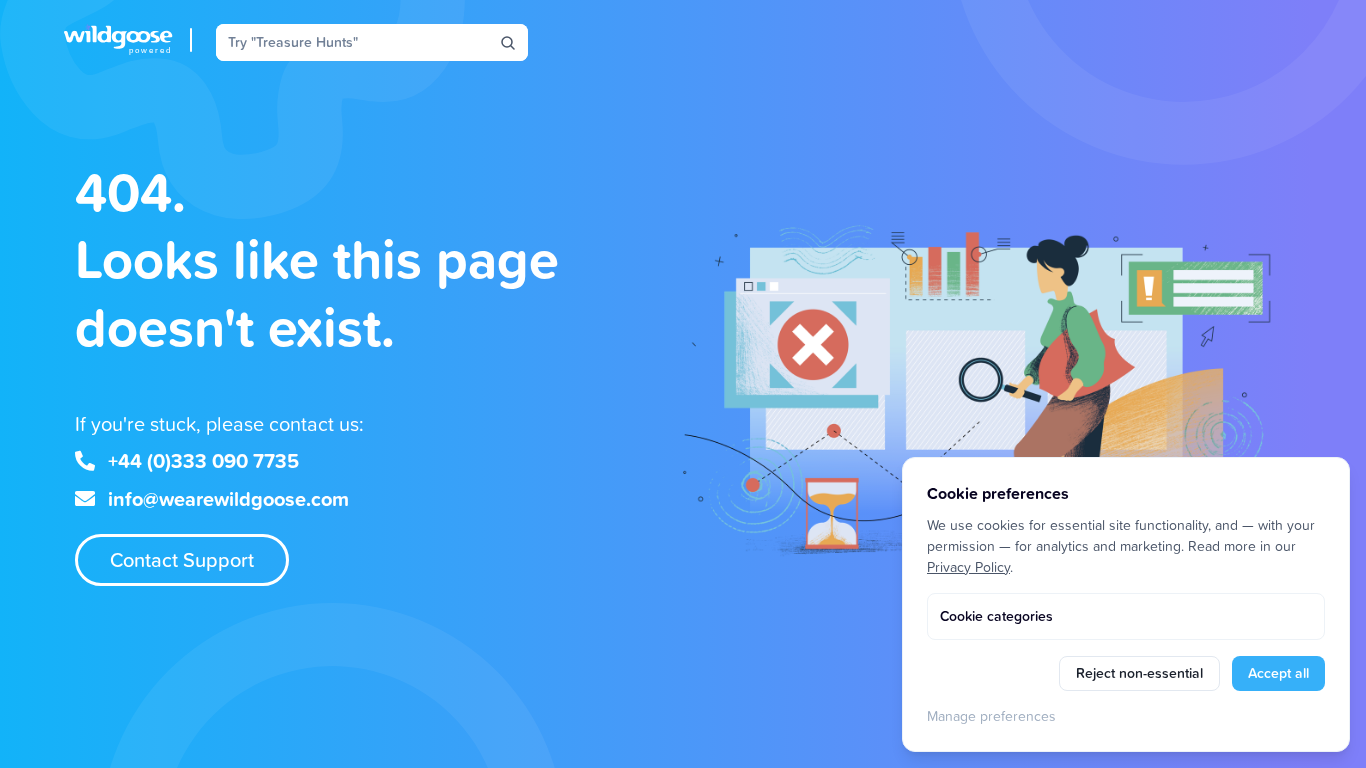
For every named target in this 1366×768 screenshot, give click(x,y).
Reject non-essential (1139, 673)
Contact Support (182, 559)
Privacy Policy (968, 566)
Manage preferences (991, 715)
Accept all (1278, 673)
